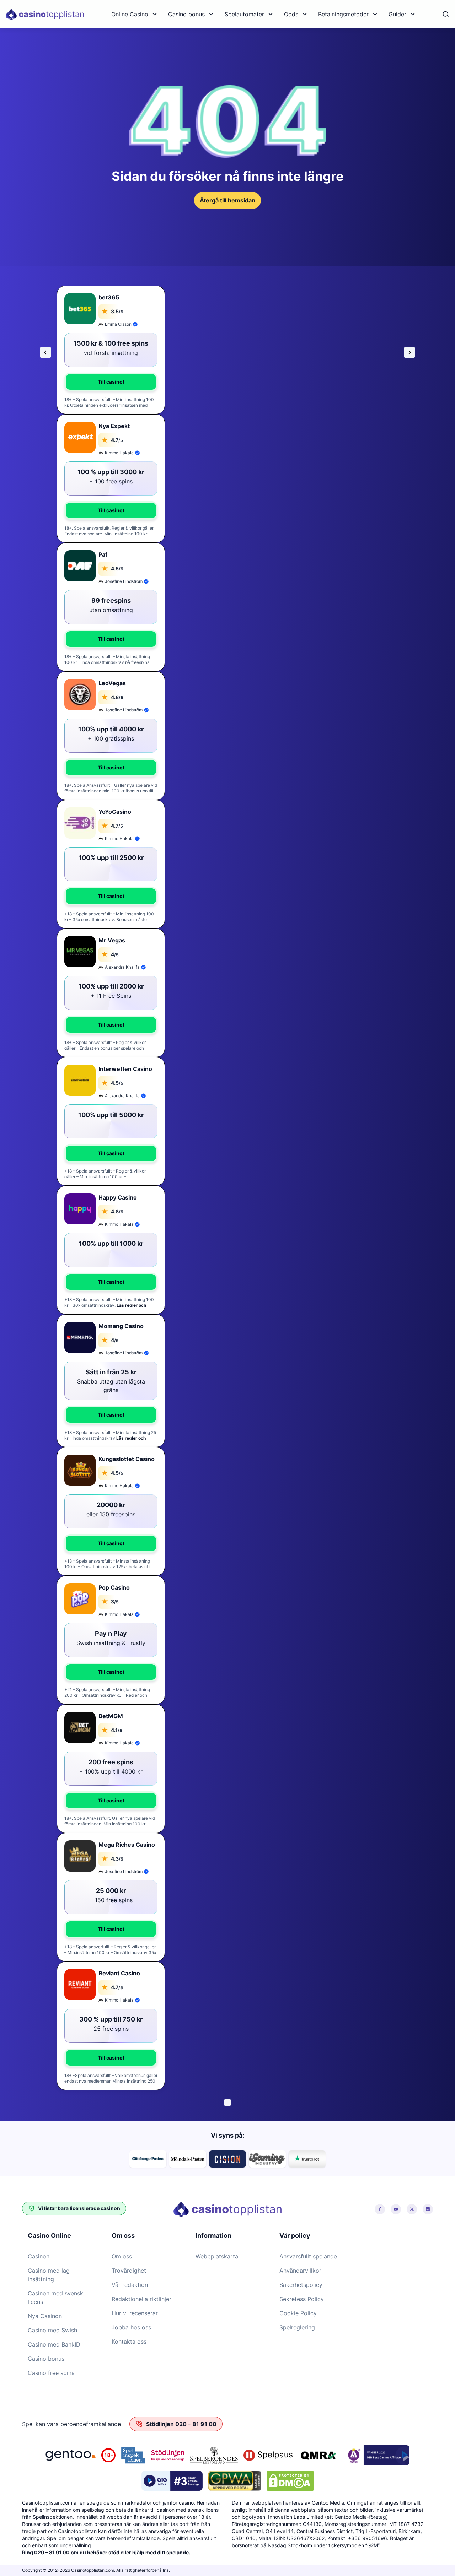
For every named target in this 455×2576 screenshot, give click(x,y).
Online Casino (130, 14)
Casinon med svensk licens (55, 2298)
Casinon (39, 2256)
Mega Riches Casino (127, 1845)
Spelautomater (244, 14)
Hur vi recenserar (135, 2313)
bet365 (109, 297)
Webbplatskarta (217, 2256)
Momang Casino (121, 1326)
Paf (103, 554)
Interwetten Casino (125, 1069)
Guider (397, 14)
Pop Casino (114, 1587)
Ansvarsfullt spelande (308, 2256)
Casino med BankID (54, 2344)
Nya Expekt (114, 426)
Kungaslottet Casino (127, 1459)
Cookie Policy (298, 2313)
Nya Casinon (45, 2316)
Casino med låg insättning (49, 2275)
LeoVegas (112, 683)
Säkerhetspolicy (301, 2285)
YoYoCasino (115, 812)
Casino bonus (186, 14)
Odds (291, 14)
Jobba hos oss (131, 2327)
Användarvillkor (300, 2271)
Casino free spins (51, 2373)
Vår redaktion (130, 2285)
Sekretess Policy (302, 2299)
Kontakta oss (129, 2342)
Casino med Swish (52, 2330)
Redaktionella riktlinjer (141, 2299)
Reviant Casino (119, 1973)
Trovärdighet (129, 2271)
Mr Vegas (112, 940)
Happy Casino (118, 1197)
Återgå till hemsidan (227, 200)
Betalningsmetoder (343, 14)
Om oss (122, 2256)
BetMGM (111, 1716)
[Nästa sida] (409, 352)
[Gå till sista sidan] (45, 352)
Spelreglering (297, 2327)
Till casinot (111, 382)
